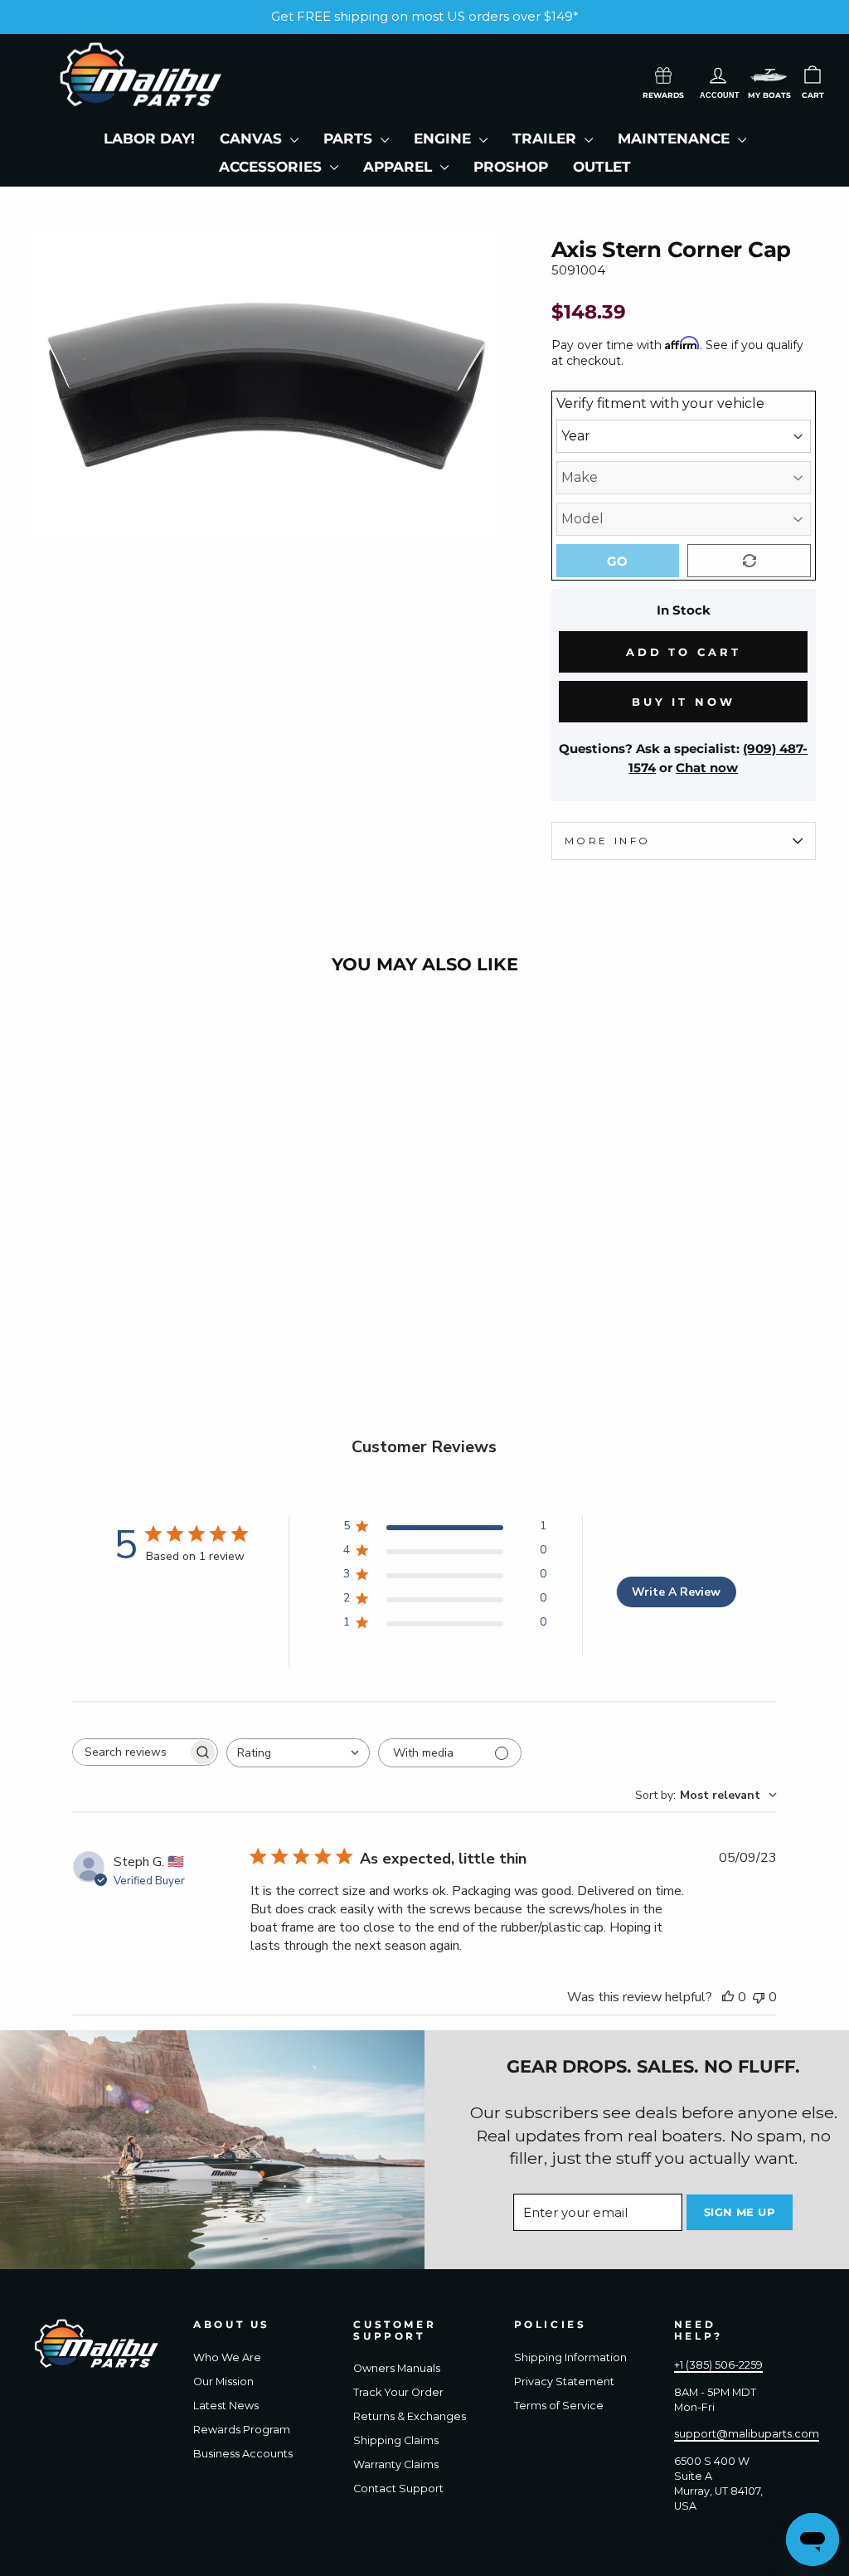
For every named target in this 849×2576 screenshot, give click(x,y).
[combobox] (298, 1753)
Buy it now (684, 702)
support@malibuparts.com (747, 2434)
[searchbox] (130, 1752)
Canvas (253, 139)
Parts (350, 139)
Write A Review (676, 1592)
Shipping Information (570, 2357)
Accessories (272, 167)
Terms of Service (559, 2406)
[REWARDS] (663, 74)
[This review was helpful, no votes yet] (728, 1997)
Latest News (226, 2406)
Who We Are (227, 2357)
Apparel (400, 167)
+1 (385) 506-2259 (718, 2365)
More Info (608, 841)
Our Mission (223, 2382)
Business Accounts (243, 2454)
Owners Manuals (397, 2368)
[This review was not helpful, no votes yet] (759, 1997)
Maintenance (676, 139)
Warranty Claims (396, 2464)
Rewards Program (242, 2430)
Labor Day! (149, 139)
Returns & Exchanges (410, 2416)
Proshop (511, 167)
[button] (769, 75)
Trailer (546, 139)
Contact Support (398, 2489)
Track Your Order (398, 2392)
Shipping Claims (396, 2440)
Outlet (602, 167)
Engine (444, 139)
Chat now (707, 768)
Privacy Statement (564, 2382)
